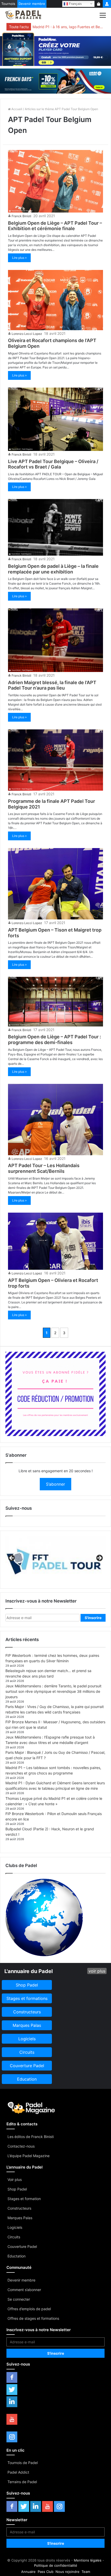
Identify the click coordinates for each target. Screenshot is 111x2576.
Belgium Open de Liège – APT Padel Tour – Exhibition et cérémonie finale (55, 226)
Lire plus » (19, 258)
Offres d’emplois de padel (29, 2309)
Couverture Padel (22, 2246)
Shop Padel (17, 2189)
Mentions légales (88, 2560)
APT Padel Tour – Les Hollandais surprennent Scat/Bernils (44, 1168)
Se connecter (19, 2299)
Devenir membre (32, 4)
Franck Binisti (21, 216)
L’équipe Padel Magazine (29, 2156)
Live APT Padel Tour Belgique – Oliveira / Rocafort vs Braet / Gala (53, 464)
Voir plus (15, 2180)
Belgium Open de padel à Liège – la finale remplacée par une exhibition (53, 569)
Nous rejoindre (68, 2572)
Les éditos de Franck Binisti (31, 2137)
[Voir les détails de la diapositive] (55, 1560)
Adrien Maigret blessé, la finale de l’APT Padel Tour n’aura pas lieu (52, 685)
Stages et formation (24, 2199)
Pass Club (46, 2572)
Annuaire (28, 2572)
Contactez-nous (21, 2146)
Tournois (8, 4)
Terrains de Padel (22, 2482)
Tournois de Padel (23, 2463)
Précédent (12, 1558)
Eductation (17, 2256)
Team (86, 2572)
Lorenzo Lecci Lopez (27, 334)
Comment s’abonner (24, 2290)
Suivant (99, 1558)
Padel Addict (18, 2472)
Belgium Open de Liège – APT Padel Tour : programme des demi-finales (54, 1040)
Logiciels (15, 2227)
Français (75, 3)
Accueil (16, 109)
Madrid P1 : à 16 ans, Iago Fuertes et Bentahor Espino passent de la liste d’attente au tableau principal (68, 27)
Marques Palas (20, 2218)
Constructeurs (19, 2208)
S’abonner (55, 1484)
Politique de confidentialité (56, 2565)
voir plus (97, 1971)
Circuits (14, 2237)
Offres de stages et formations (33, 2318)
